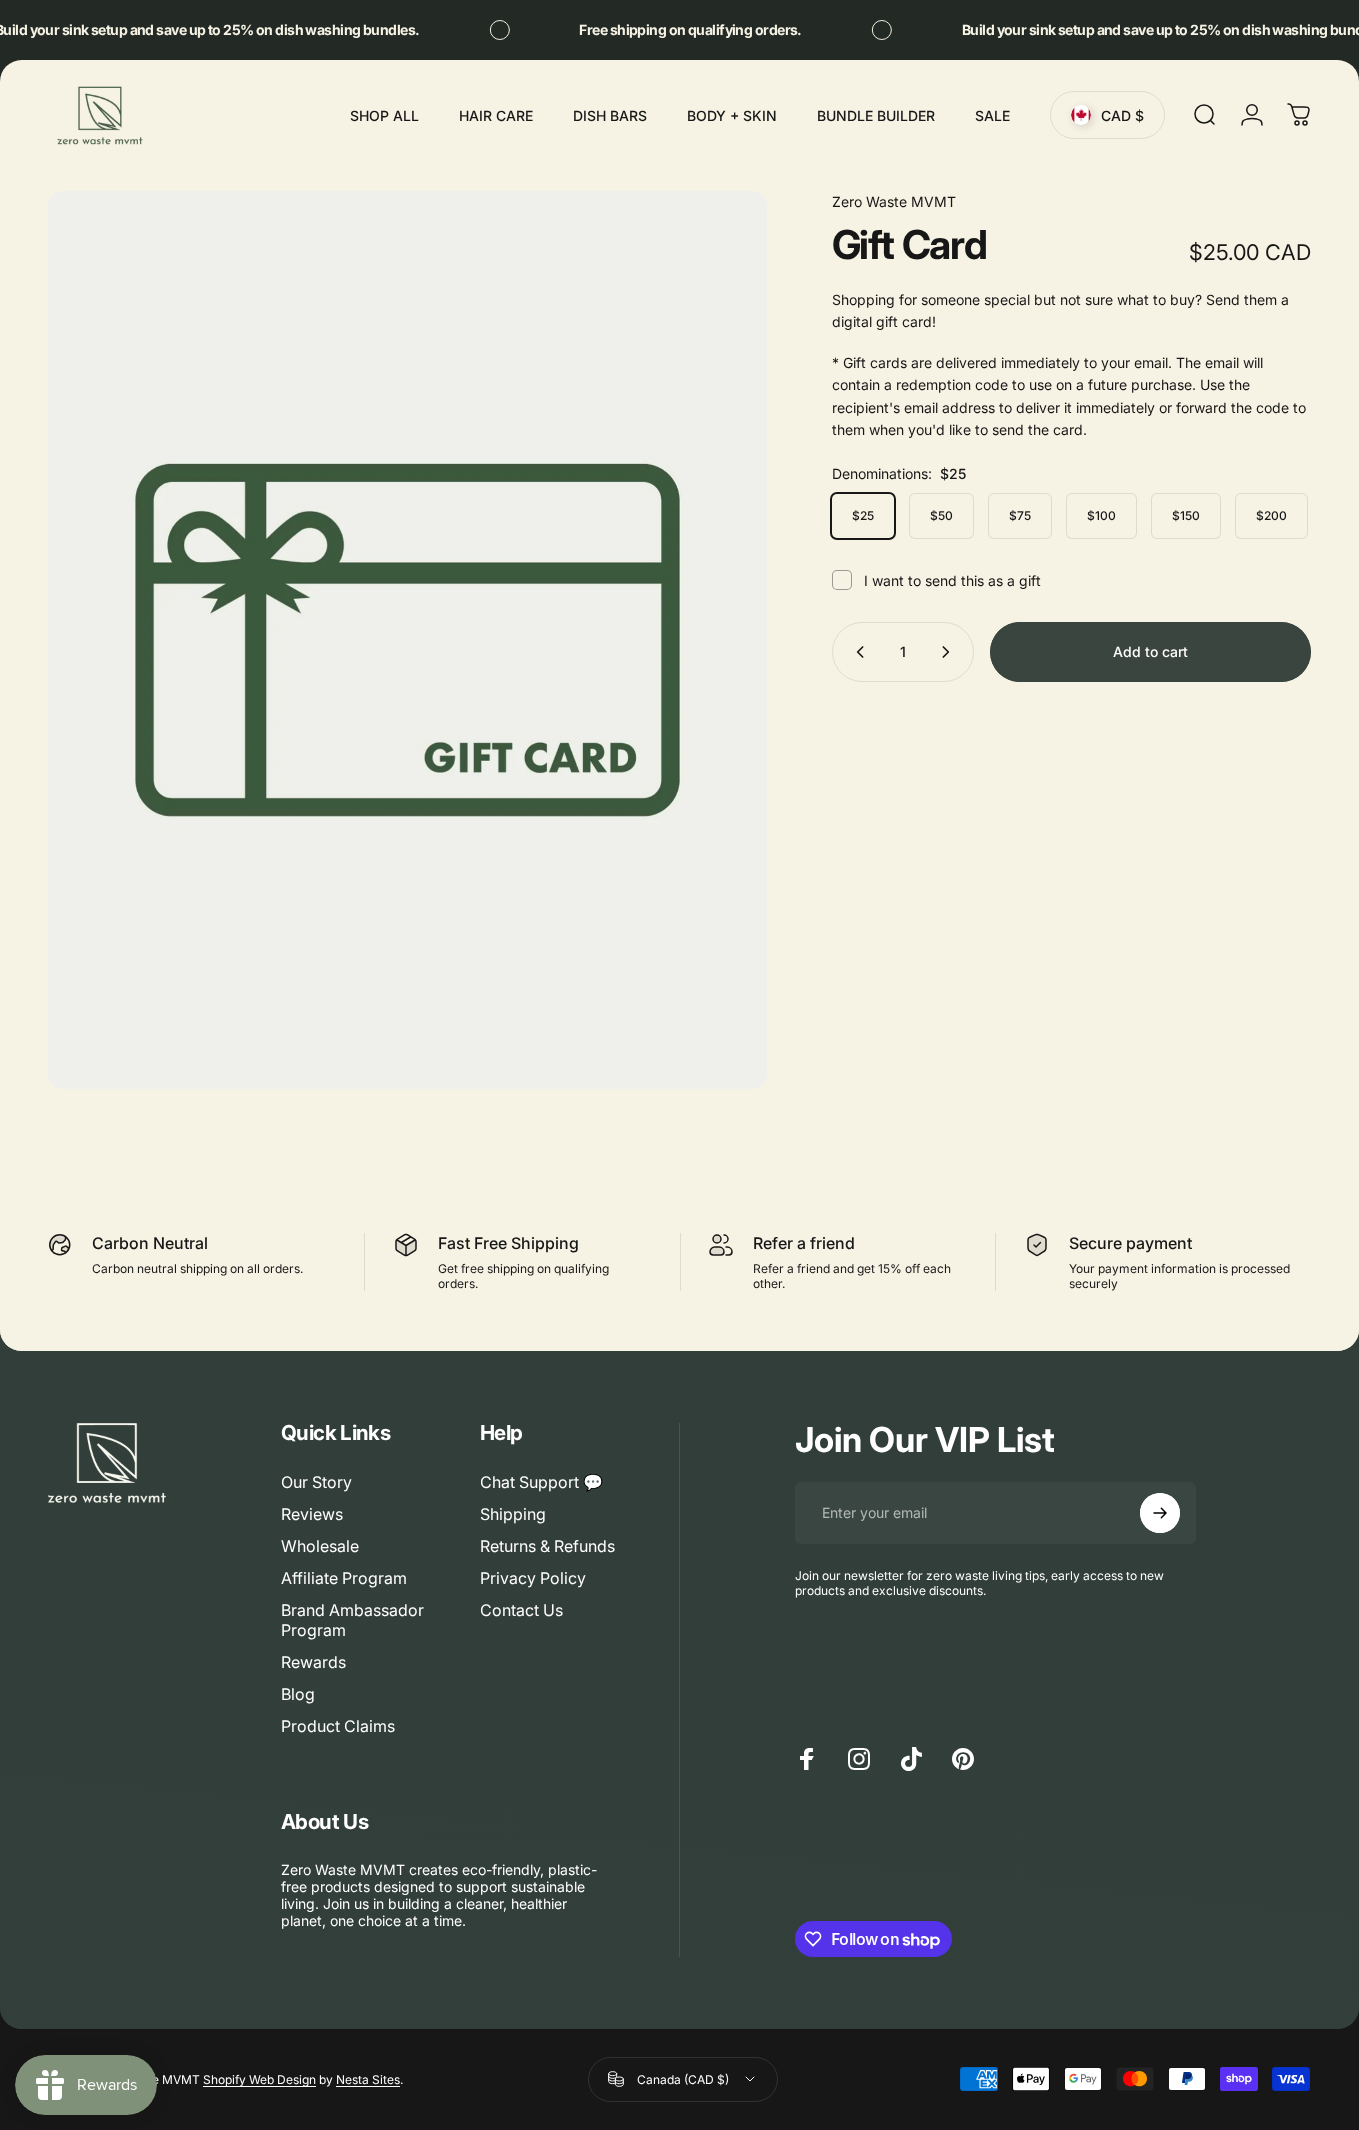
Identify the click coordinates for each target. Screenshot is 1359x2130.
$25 (863, 515)
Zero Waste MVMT (894, 201)
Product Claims (338, 1726)
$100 (1101, 515)
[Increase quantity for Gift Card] (950, 652)
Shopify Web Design (259, 2079)
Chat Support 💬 (541, 1482)
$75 (1020, 515)
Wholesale (320, 1546)
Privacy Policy (533, 1578)
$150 (1186, 515)
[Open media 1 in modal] (407, 640)
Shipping (513, 1514)
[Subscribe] (1160, 1513)
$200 (1271, 515)
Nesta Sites (368, 2079)
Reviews (312, 1514)
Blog (298, 1694)
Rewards (313, 1662)
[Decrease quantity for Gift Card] (856, 652)
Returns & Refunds (547, 1546)
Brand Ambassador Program (352, 1620)
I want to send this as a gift (952, 580)
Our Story (316, 1482)
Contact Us (521, 1610)
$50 (941, 515)
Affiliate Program (344, 1578)
